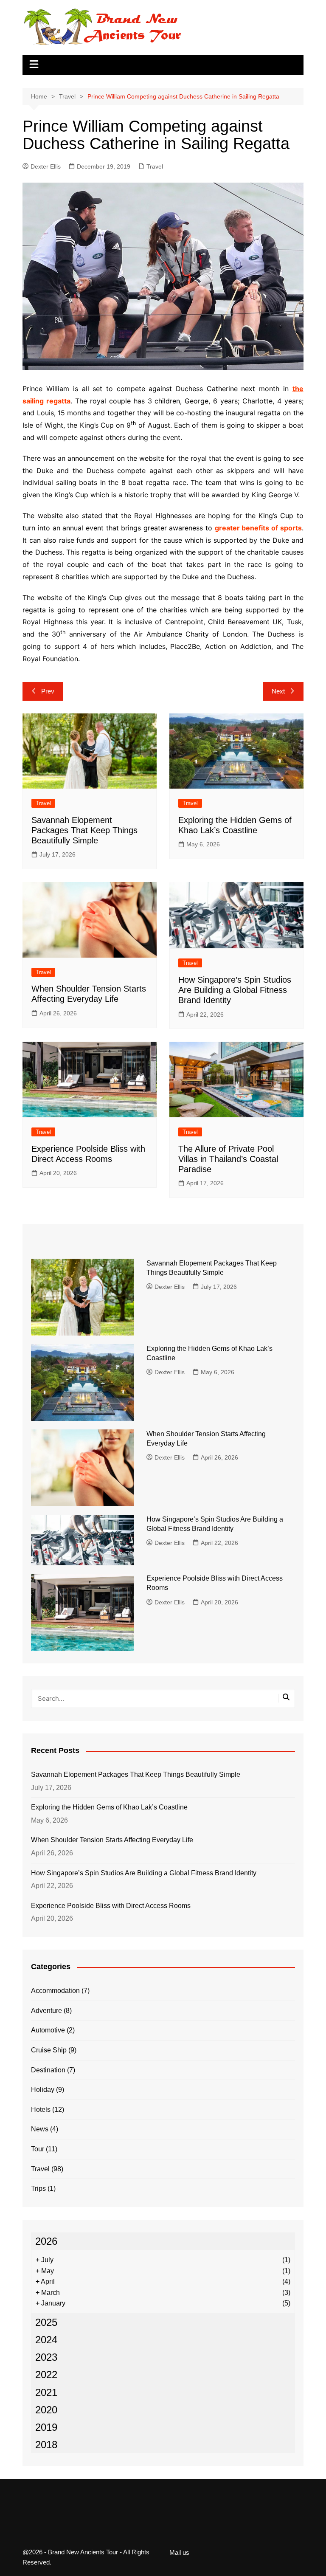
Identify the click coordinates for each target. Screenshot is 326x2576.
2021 (46, 2392)
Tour (38, 2149)
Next (278, 691)
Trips (38, 2188)
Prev (48, 691)
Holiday (43, 2090)
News (40, 2129)
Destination (48, 2070)
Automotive (48, 2030)
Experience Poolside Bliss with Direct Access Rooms (111, 1906)
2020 (46, 2410)
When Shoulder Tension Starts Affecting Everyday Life (112, 1840)
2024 (46, 2340)
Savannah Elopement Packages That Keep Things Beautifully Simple (84, 830)
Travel (155, 166)
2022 (46, 2374)
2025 (46, 2322)
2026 (46, 2241)
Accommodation (55, 1991)
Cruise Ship (49, 2050)
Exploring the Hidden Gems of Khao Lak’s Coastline (109, 1807)
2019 (46, 2427)
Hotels (41, 2110)
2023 (46, 2357)
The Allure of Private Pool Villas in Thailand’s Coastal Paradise (228, 1159)
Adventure (46, 2011)
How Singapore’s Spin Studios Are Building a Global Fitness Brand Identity (235, 990)
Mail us (179, 2553)
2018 (46, 2445)
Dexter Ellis (46, 166)
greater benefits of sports (258, 528)
